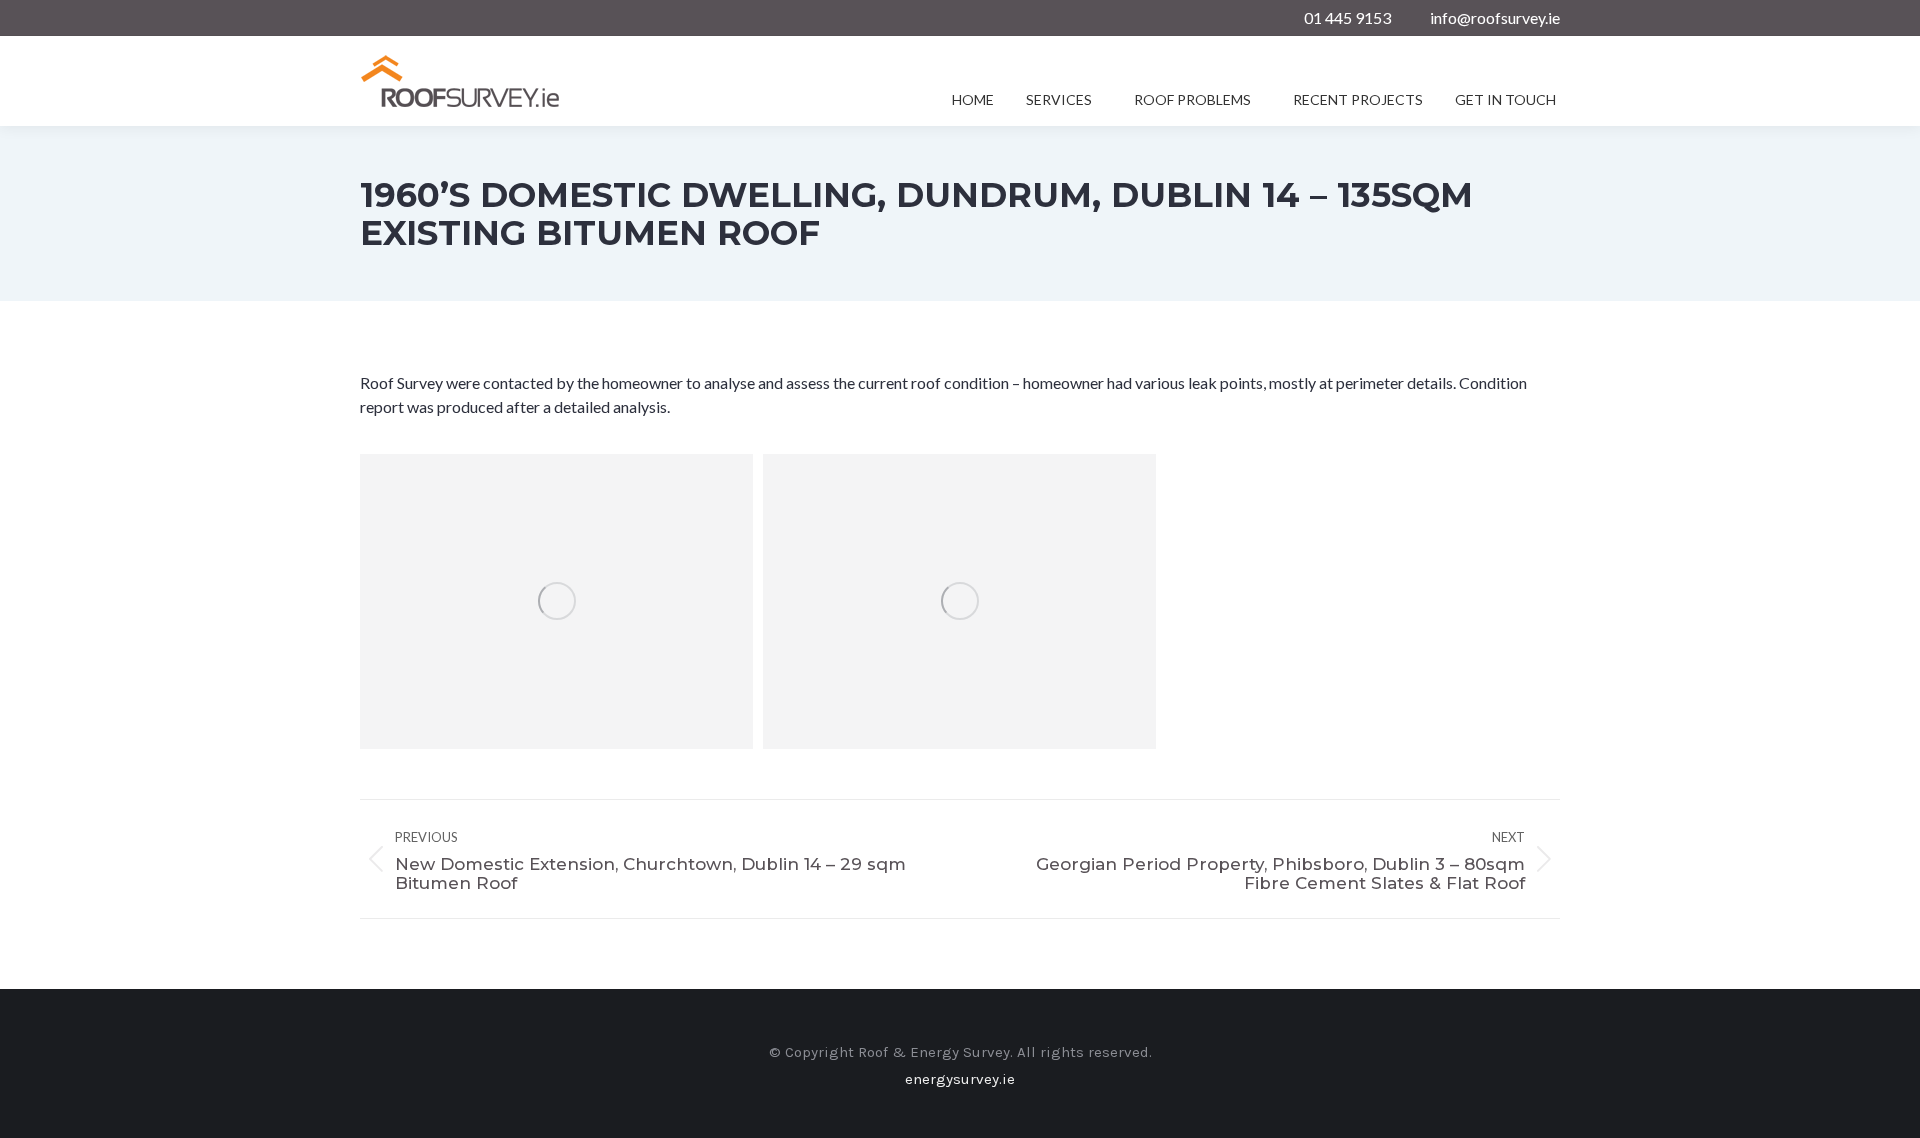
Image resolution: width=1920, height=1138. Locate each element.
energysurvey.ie (960, 1079)
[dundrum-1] (556, 601)
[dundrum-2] (959, 601)
